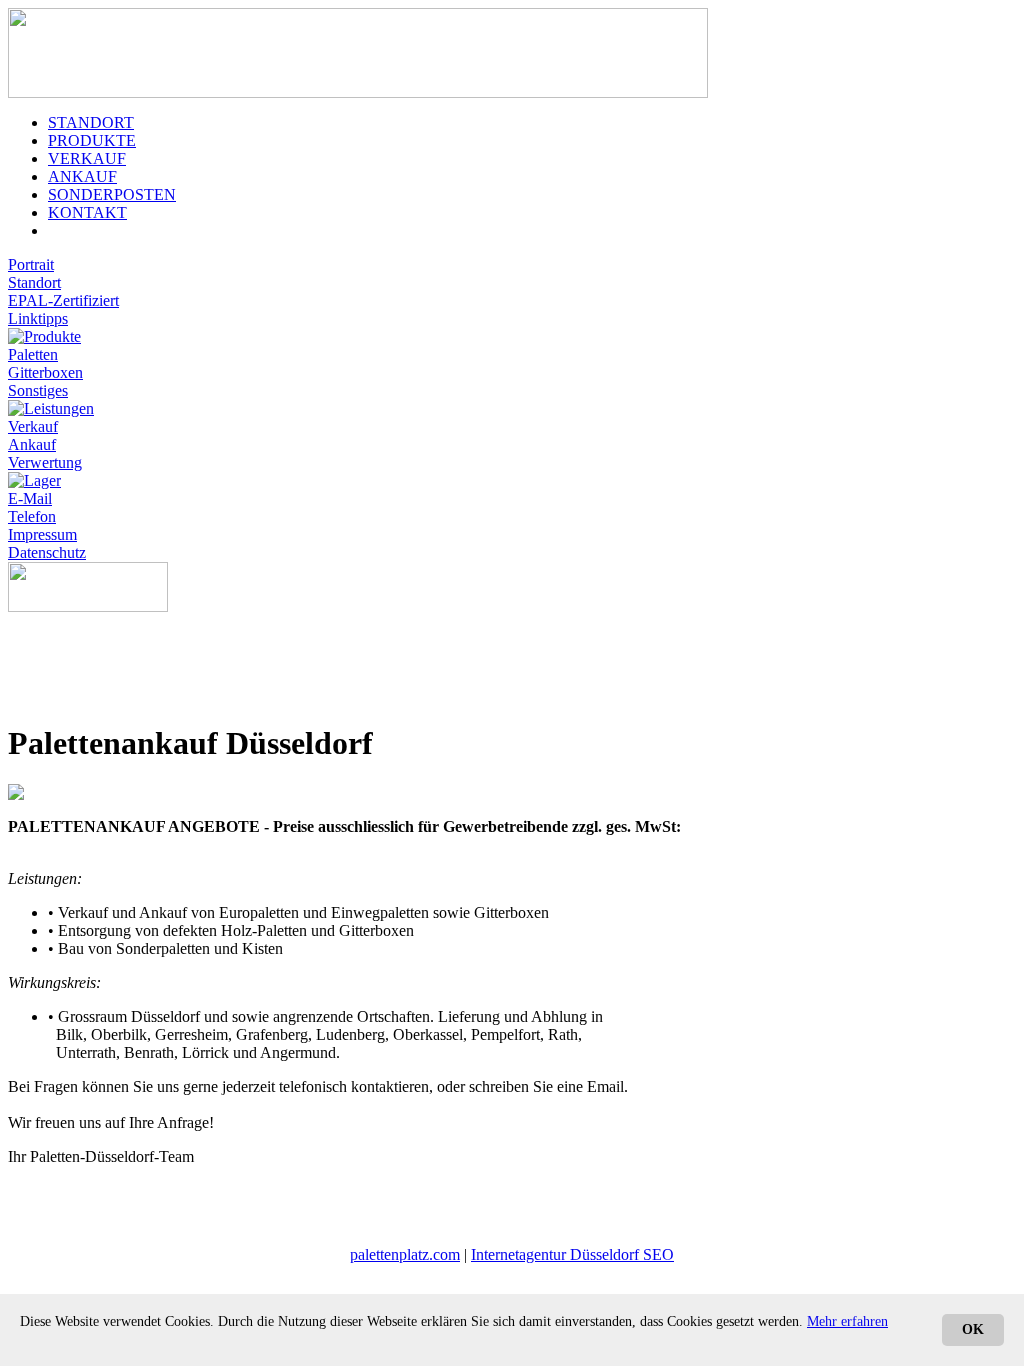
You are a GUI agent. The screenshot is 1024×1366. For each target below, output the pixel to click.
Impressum (42, 534)
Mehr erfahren (847, 1321)
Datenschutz (47, 552)
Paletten (33, 354)
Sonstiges (38, 390)
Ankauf (32, 444)
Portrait (31, 264)
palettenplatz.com (405, 1254)
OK (973, 1329)
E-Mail (30, 498)
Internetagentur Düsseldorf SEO (572, 1254)
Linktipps (38, 318)
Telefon (32, 516)
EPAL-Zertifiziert (63, 300)
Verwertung (45, 462)
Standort (34, 282)
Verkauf (33, 426)
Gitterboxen (45, 372)
